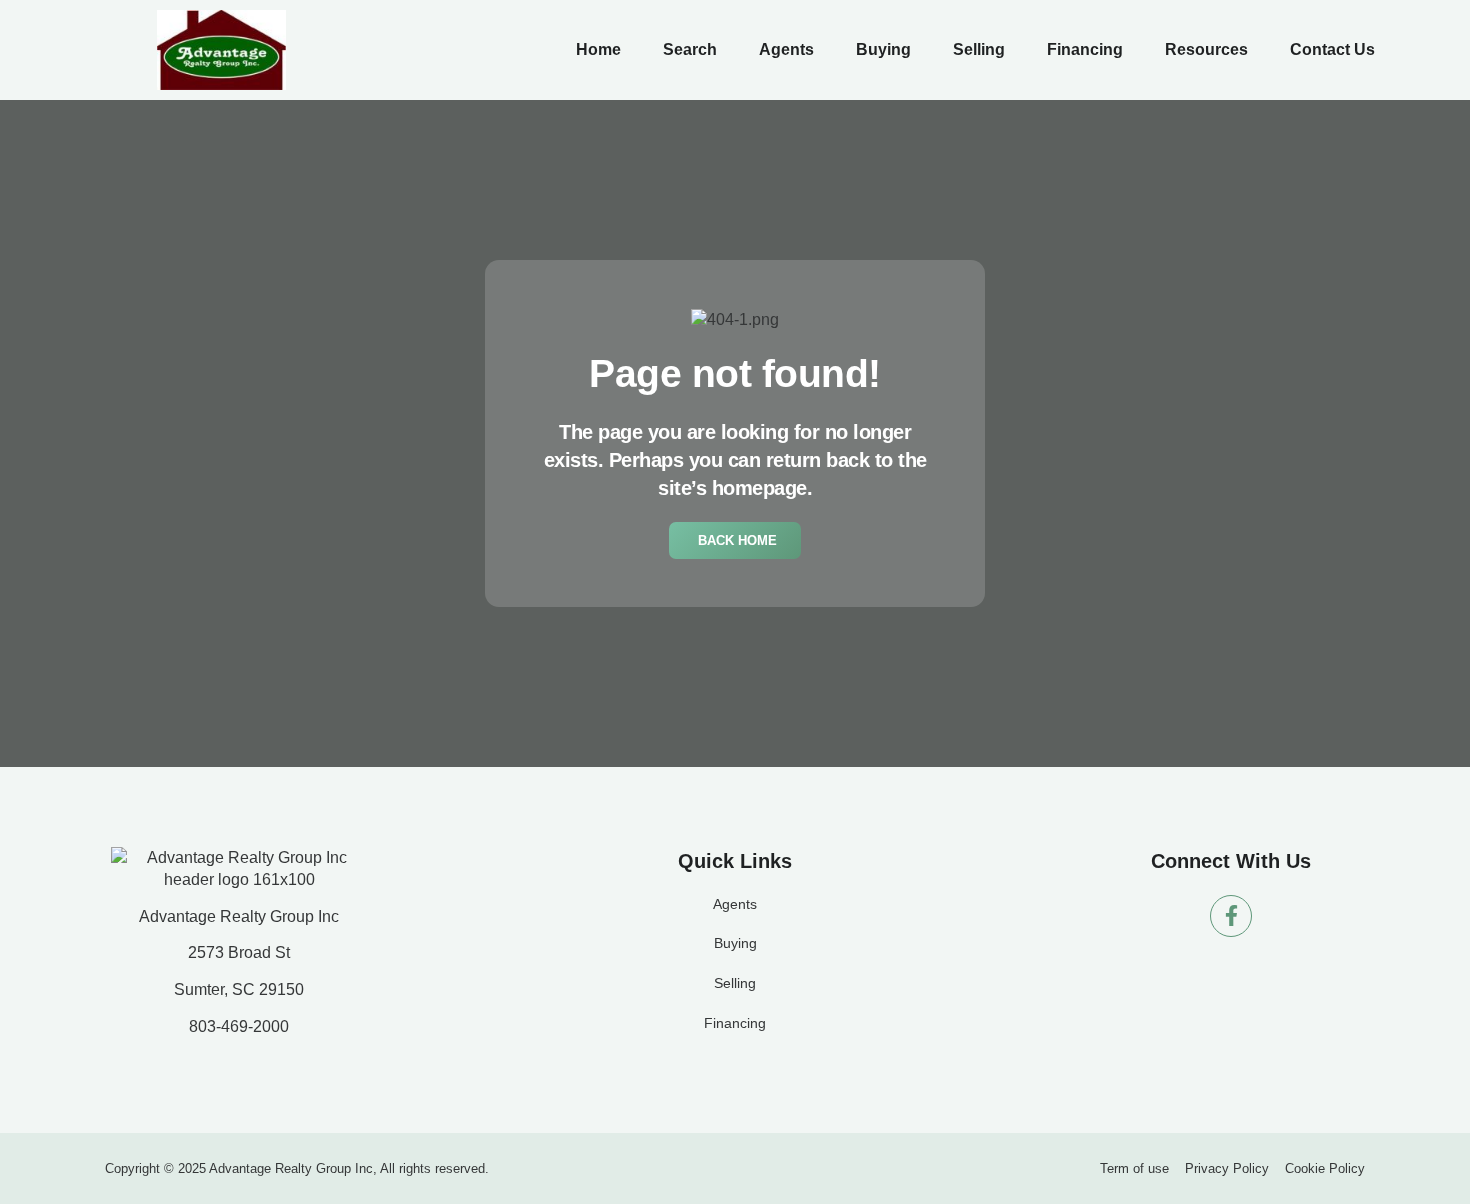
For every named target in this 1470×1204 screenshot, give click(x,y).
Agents (786, 49)
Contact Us (1332, 49)
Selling (979, 49)
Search (690, 49)
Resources (1206, 49)
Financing (1085, 49)
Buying (883, 49)
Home (598, 49)
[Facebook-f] (1231, 916)
